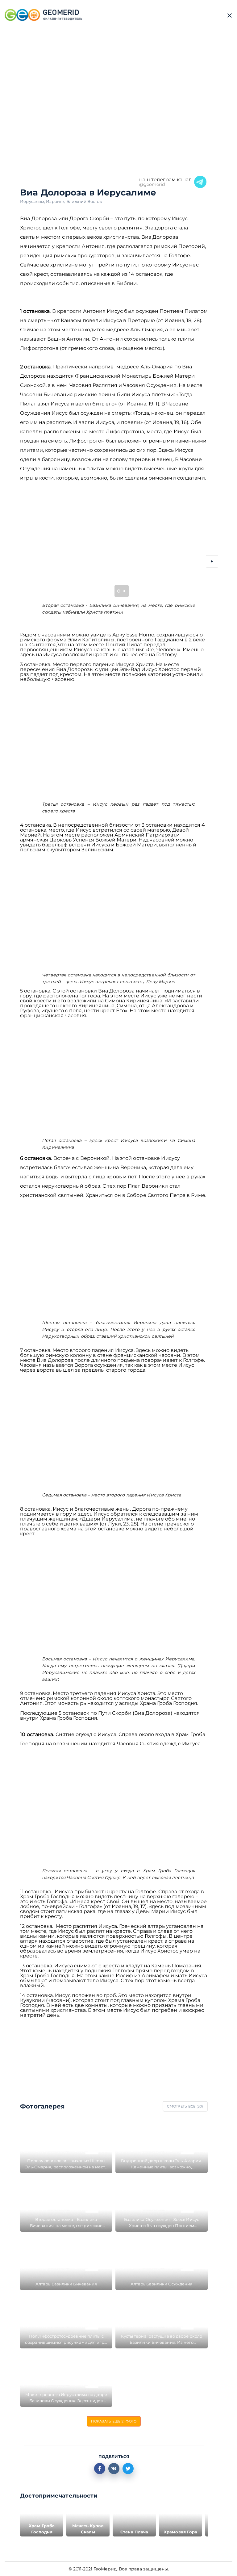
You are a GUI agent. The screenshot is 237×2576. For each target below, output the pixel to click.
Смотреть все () (185, 2106)
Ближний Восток (84, 201)
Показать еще (114, 2421)
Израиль (56, 201)
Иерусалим (33, 201)
